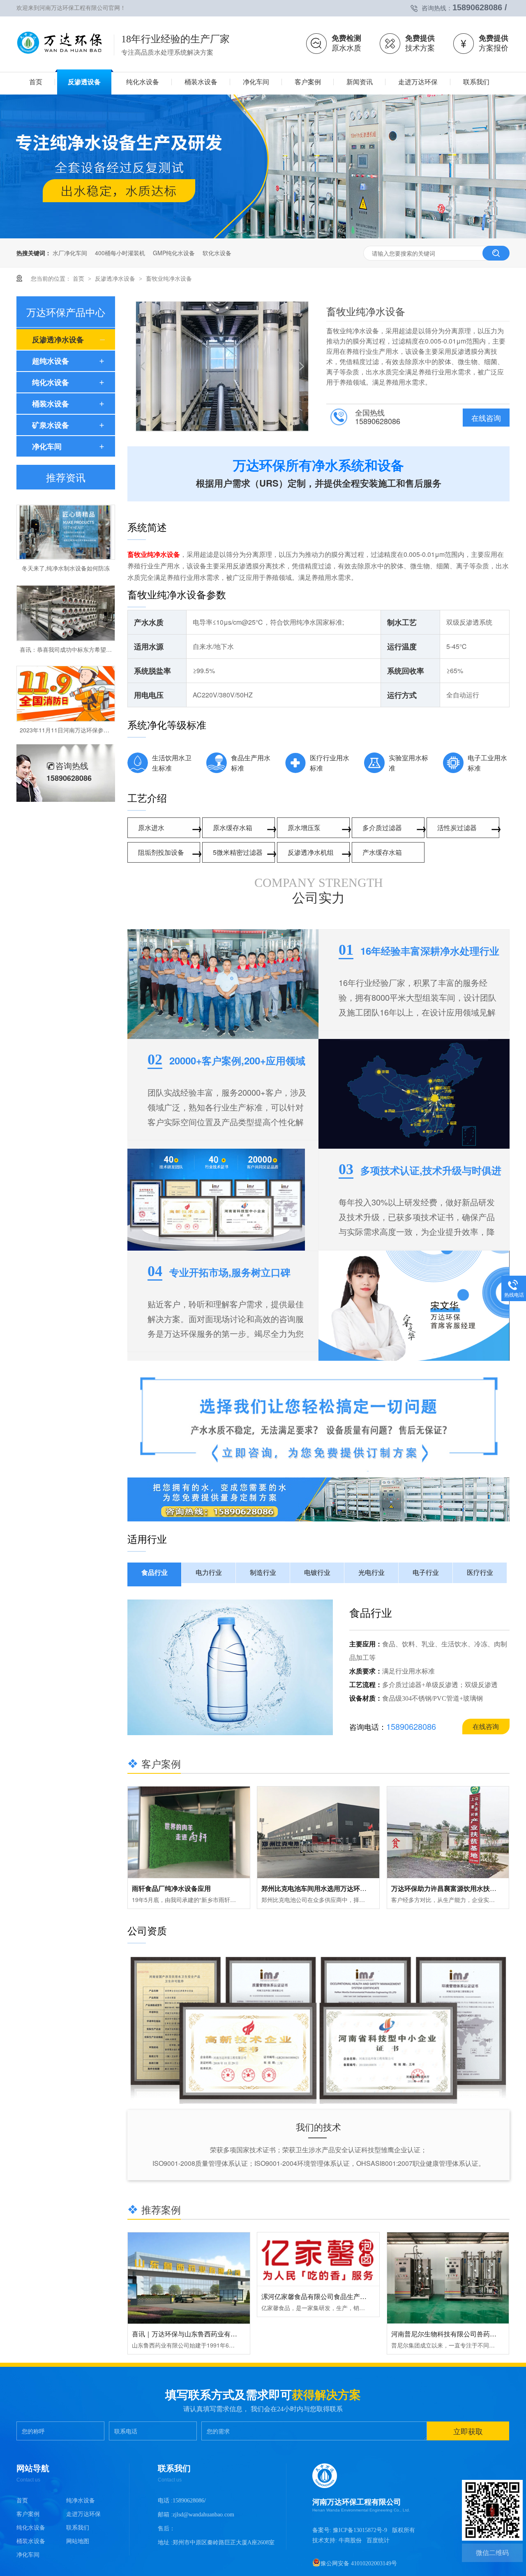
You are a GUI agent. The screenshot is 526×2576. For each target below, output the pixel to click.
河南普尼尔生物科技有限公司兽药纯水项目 (454, 2334)
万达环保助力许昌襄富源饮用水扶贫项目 (450, 1888)
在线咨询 (486, 418)
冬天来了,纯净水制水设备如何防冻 (66, 542)
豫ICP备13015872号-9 (360, 2530)
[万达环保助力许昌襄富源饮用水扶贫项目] (448, 1832)
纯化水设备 (51, 382)
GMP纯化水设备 (174, 253)
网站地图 (78, 2541)
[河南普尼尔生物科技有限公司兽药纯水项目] (448, 2278)
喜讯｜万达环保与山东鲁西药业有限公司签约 (198, 2334)
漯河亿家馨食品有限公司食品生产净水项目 (324, 2296)
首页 (79, 278)
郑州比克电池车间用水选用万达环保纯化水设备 (330, 1888)
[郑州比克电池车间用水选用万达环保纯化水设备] (318, 1832)
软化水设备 (217, 253)
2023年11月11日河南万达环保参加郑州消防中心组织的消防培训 (102, 704)
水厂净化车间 (70, 253)
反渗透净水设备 (116, 278)
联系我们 (78, 2528)
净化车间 (47, 446)
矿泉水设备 (51, 425)
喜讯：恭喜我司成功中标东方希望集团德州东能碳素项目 (92, 624)
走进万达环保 (83, 2514)
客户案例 (28, 2514)
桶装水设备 (51, 404)
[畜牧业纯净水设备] (60, 55)
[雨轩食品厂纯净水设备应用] (189, 1832)
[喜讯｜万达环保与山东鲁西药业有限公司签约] (189, 2278)
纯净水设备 (81, 2501)
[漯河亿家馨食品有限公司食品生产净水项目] (318, 2260)
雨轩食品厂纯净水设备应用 (171, 1888)
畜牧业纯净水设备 (169, 278)
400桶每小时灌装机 (120, 253)
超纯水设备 (51, 361)
